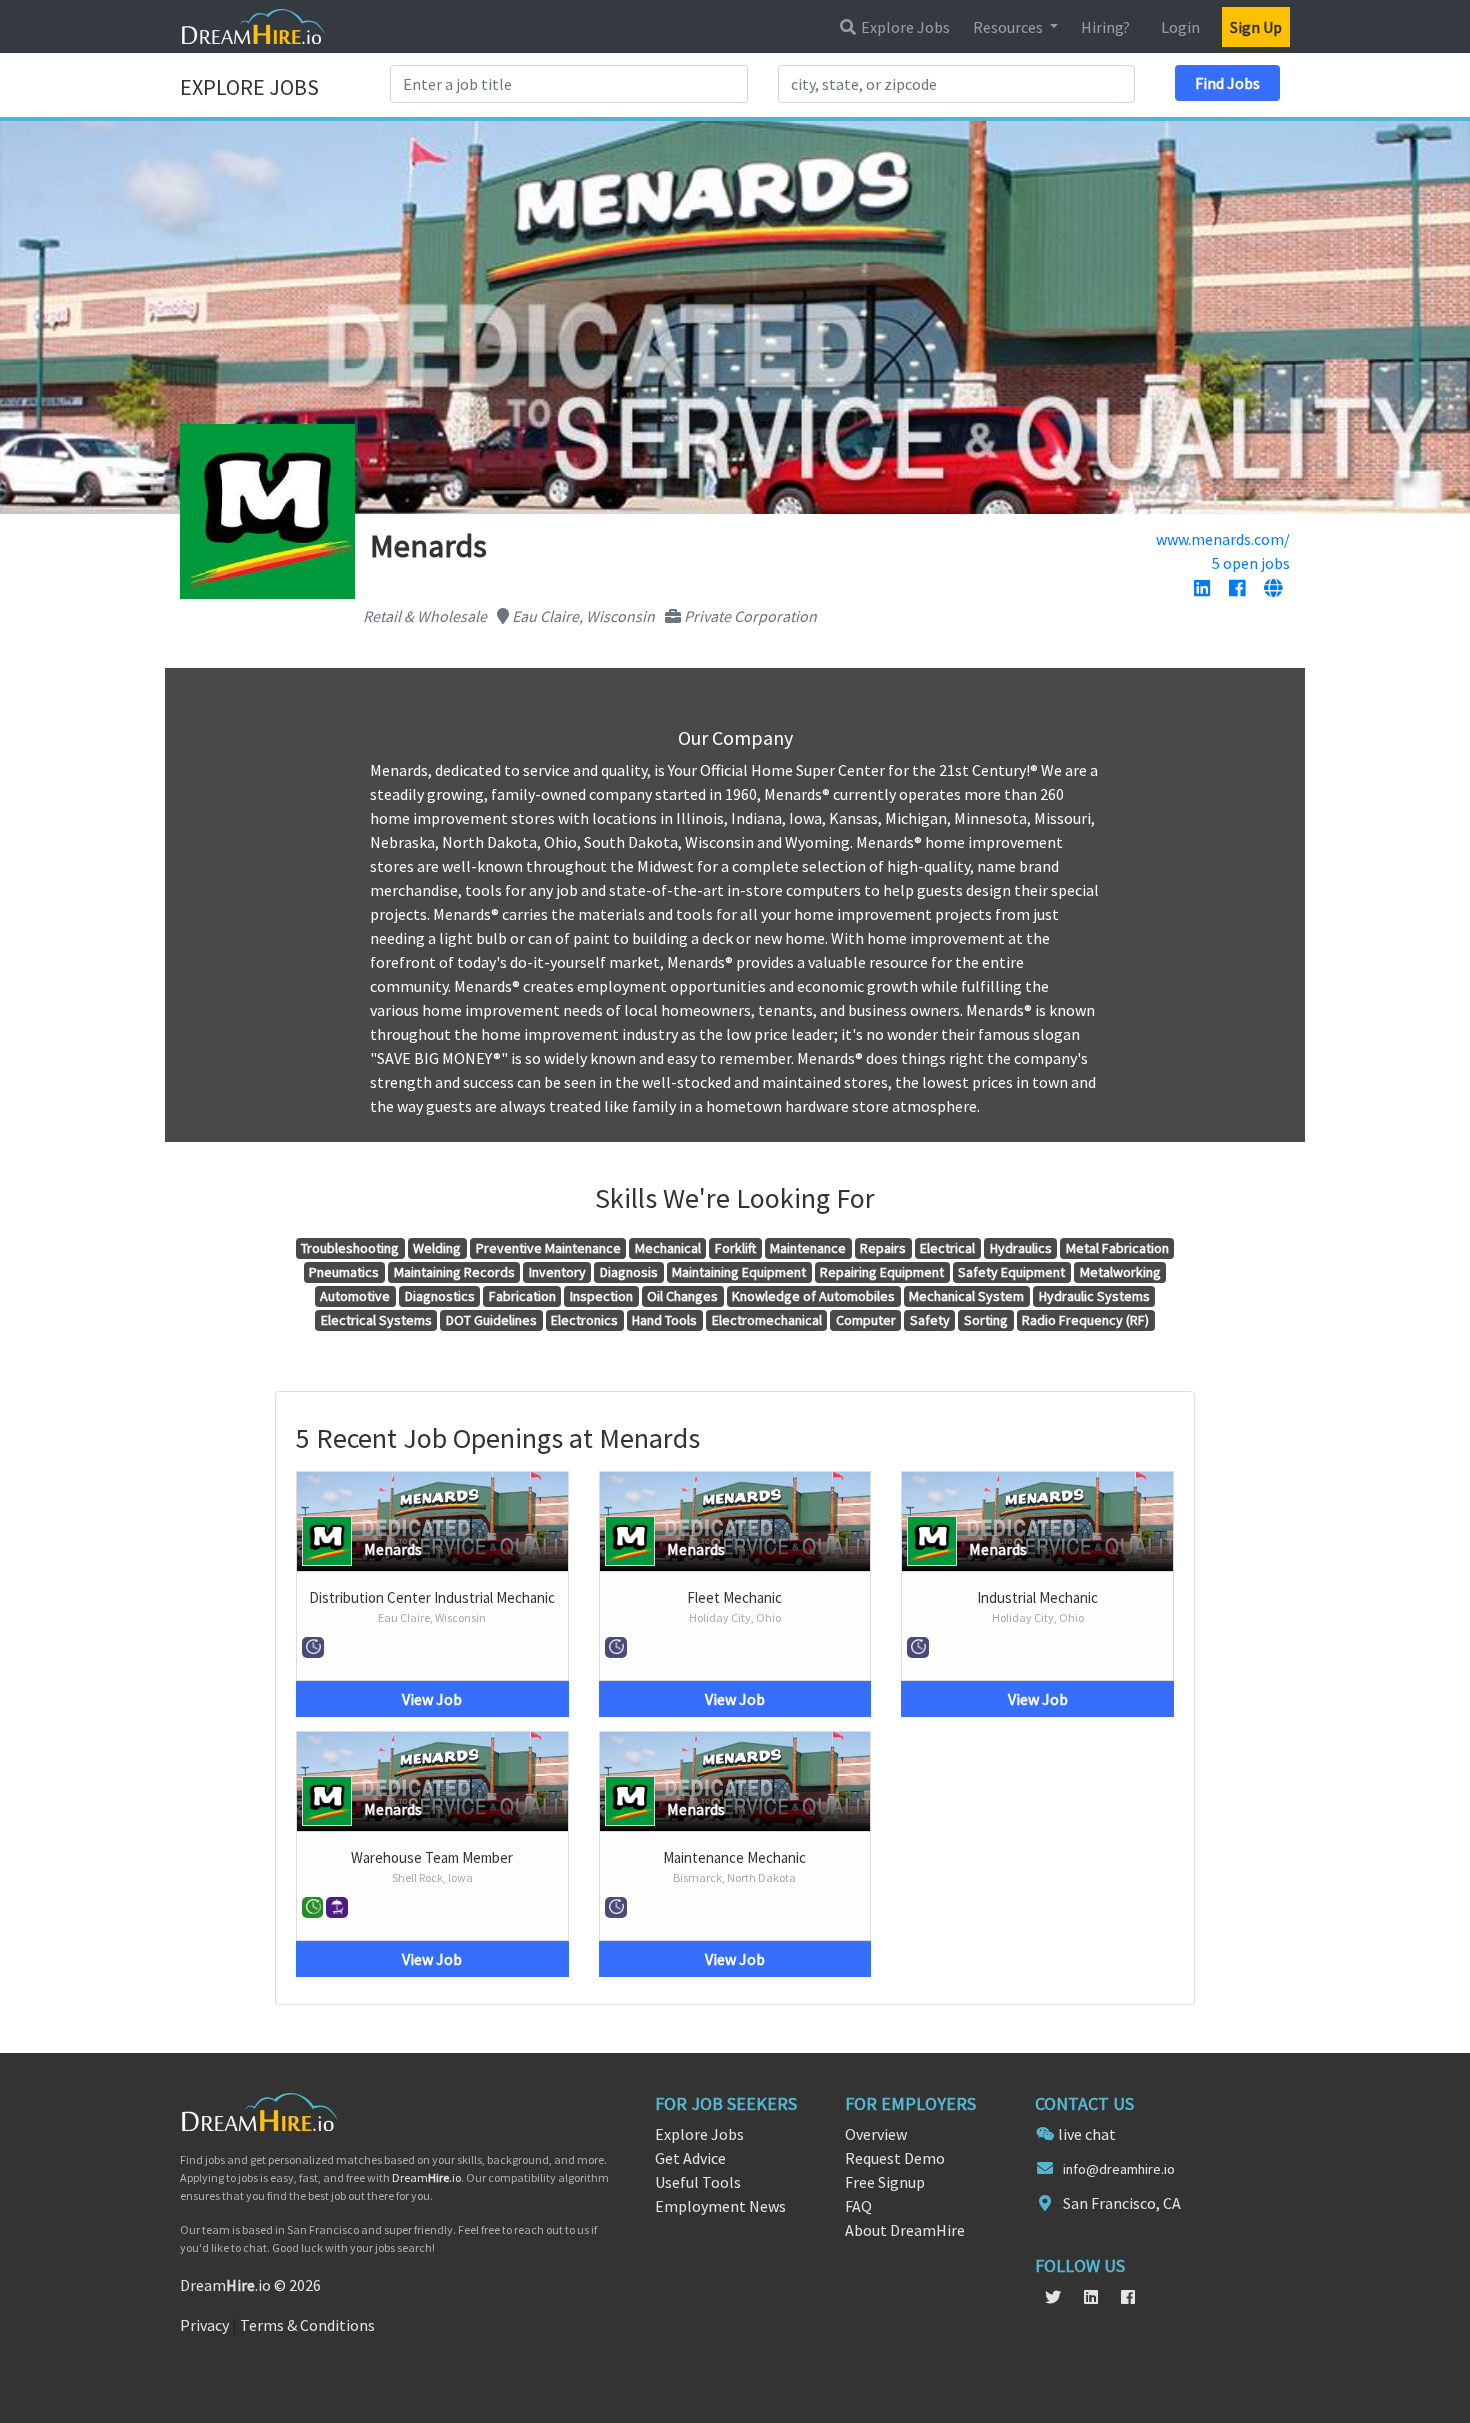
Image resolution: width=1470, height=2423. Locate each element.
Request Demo (895, 2158)
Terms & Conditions (307, 2325)
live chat (1087, 2134)
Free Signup (885, 2182)
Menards (393, 1549)
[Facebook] (1237, 589)
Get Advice (690, 2158)
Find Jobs (1227, 83)
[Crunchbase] (1273, 589)
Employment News (720, 2206)
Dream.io (426, 2177)
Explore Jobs (904, 27)
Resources (1009, 27)
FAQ (858, 2206)
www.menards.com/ (1223, 539)
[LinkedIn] (1202, 589)
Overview (876, 2134)
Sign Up (1256, 27)
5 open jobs (1251, 563)
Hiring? (1105, 27)
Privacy (204, 2325)
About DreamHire (905, 2230)
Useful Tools (698, 2182)
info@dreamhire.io (1119, 2169)
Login (1180, 27)
